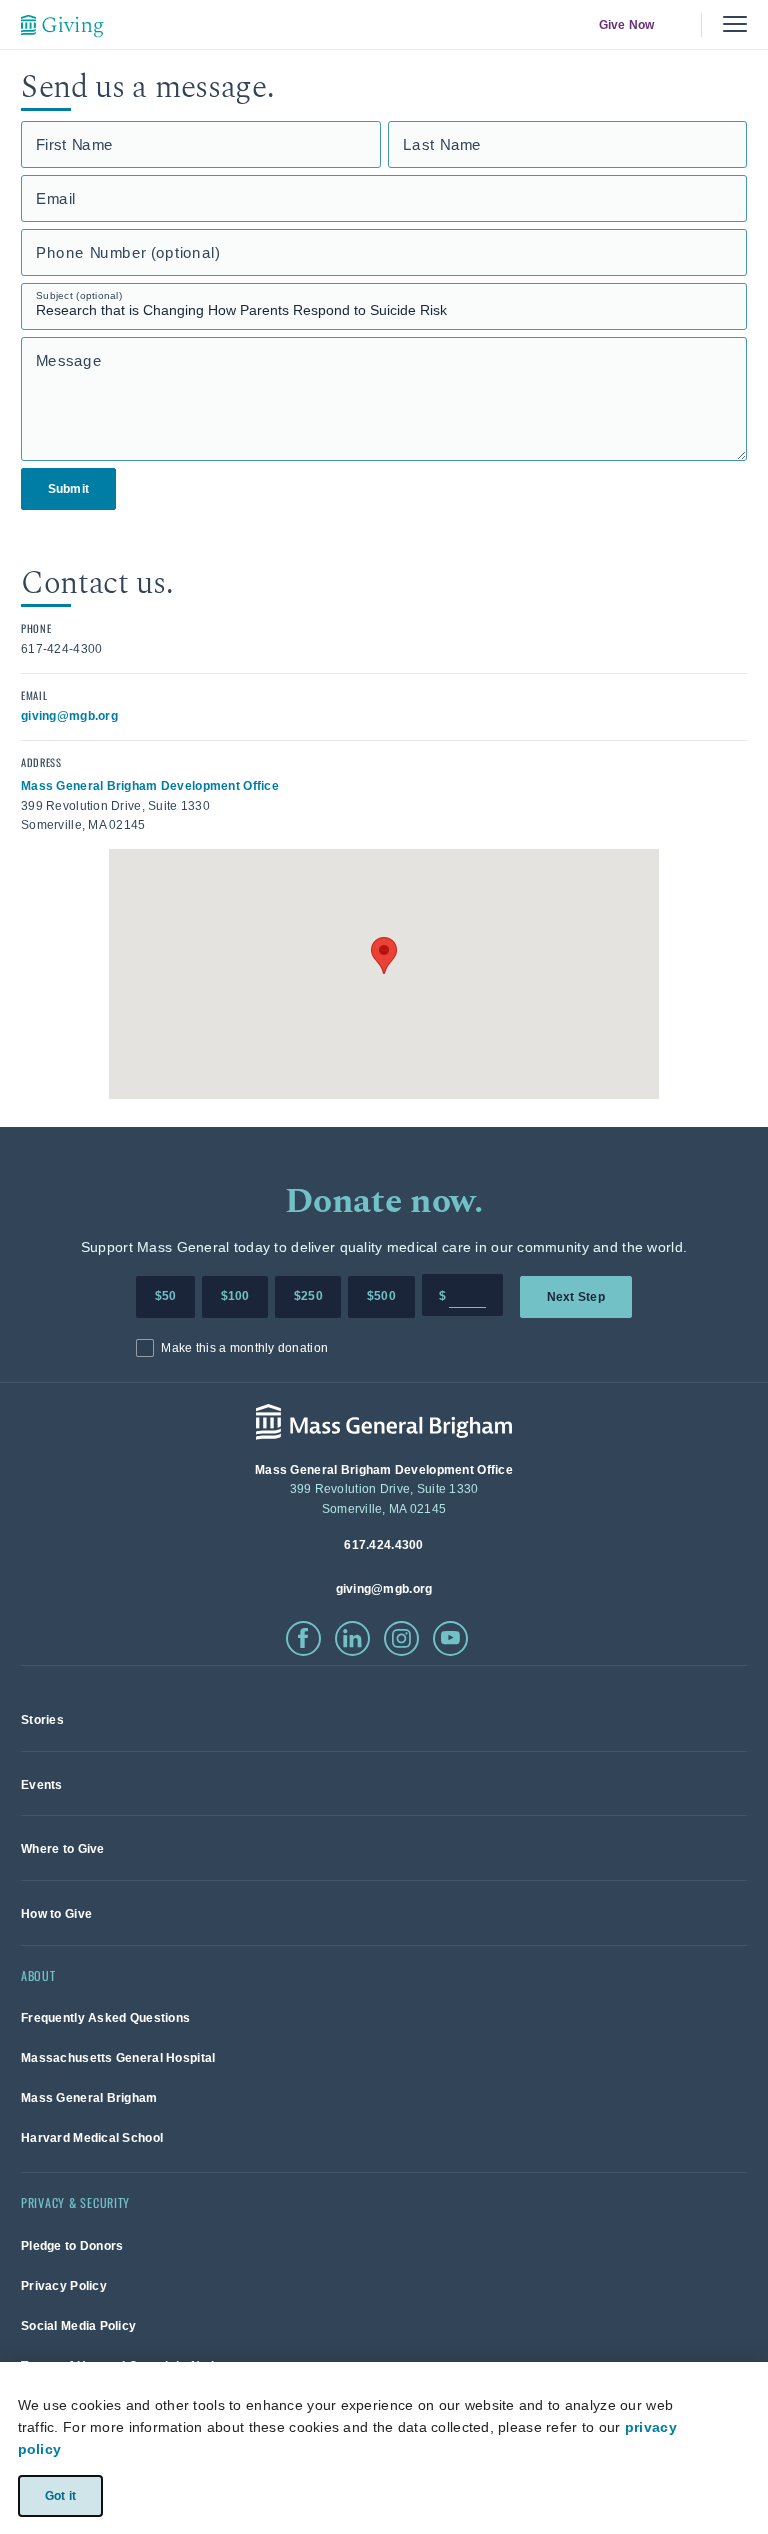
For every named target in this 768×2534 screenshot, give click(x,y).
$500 (381, 1296)
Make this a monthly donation (244, 1348)
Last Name (442, 144)
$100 (235, 1296)
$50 (166, 1296)
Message (69, 360)
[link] (42, 1719)
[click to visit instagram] (401, 1638)
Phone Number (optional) (128, 252)
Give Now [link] (626, 25)
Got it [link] (59, 2495)
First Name (75, 144)
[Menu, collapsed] (735, 24)
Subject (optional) (79, 295)
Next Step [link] (576, 1296)
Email (56, 198)
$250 (308, 1296)
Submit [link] (68, 489)
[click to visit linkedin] (352, 1638)
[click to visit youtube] (450, 1638)
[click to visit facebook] (303, 1638)
